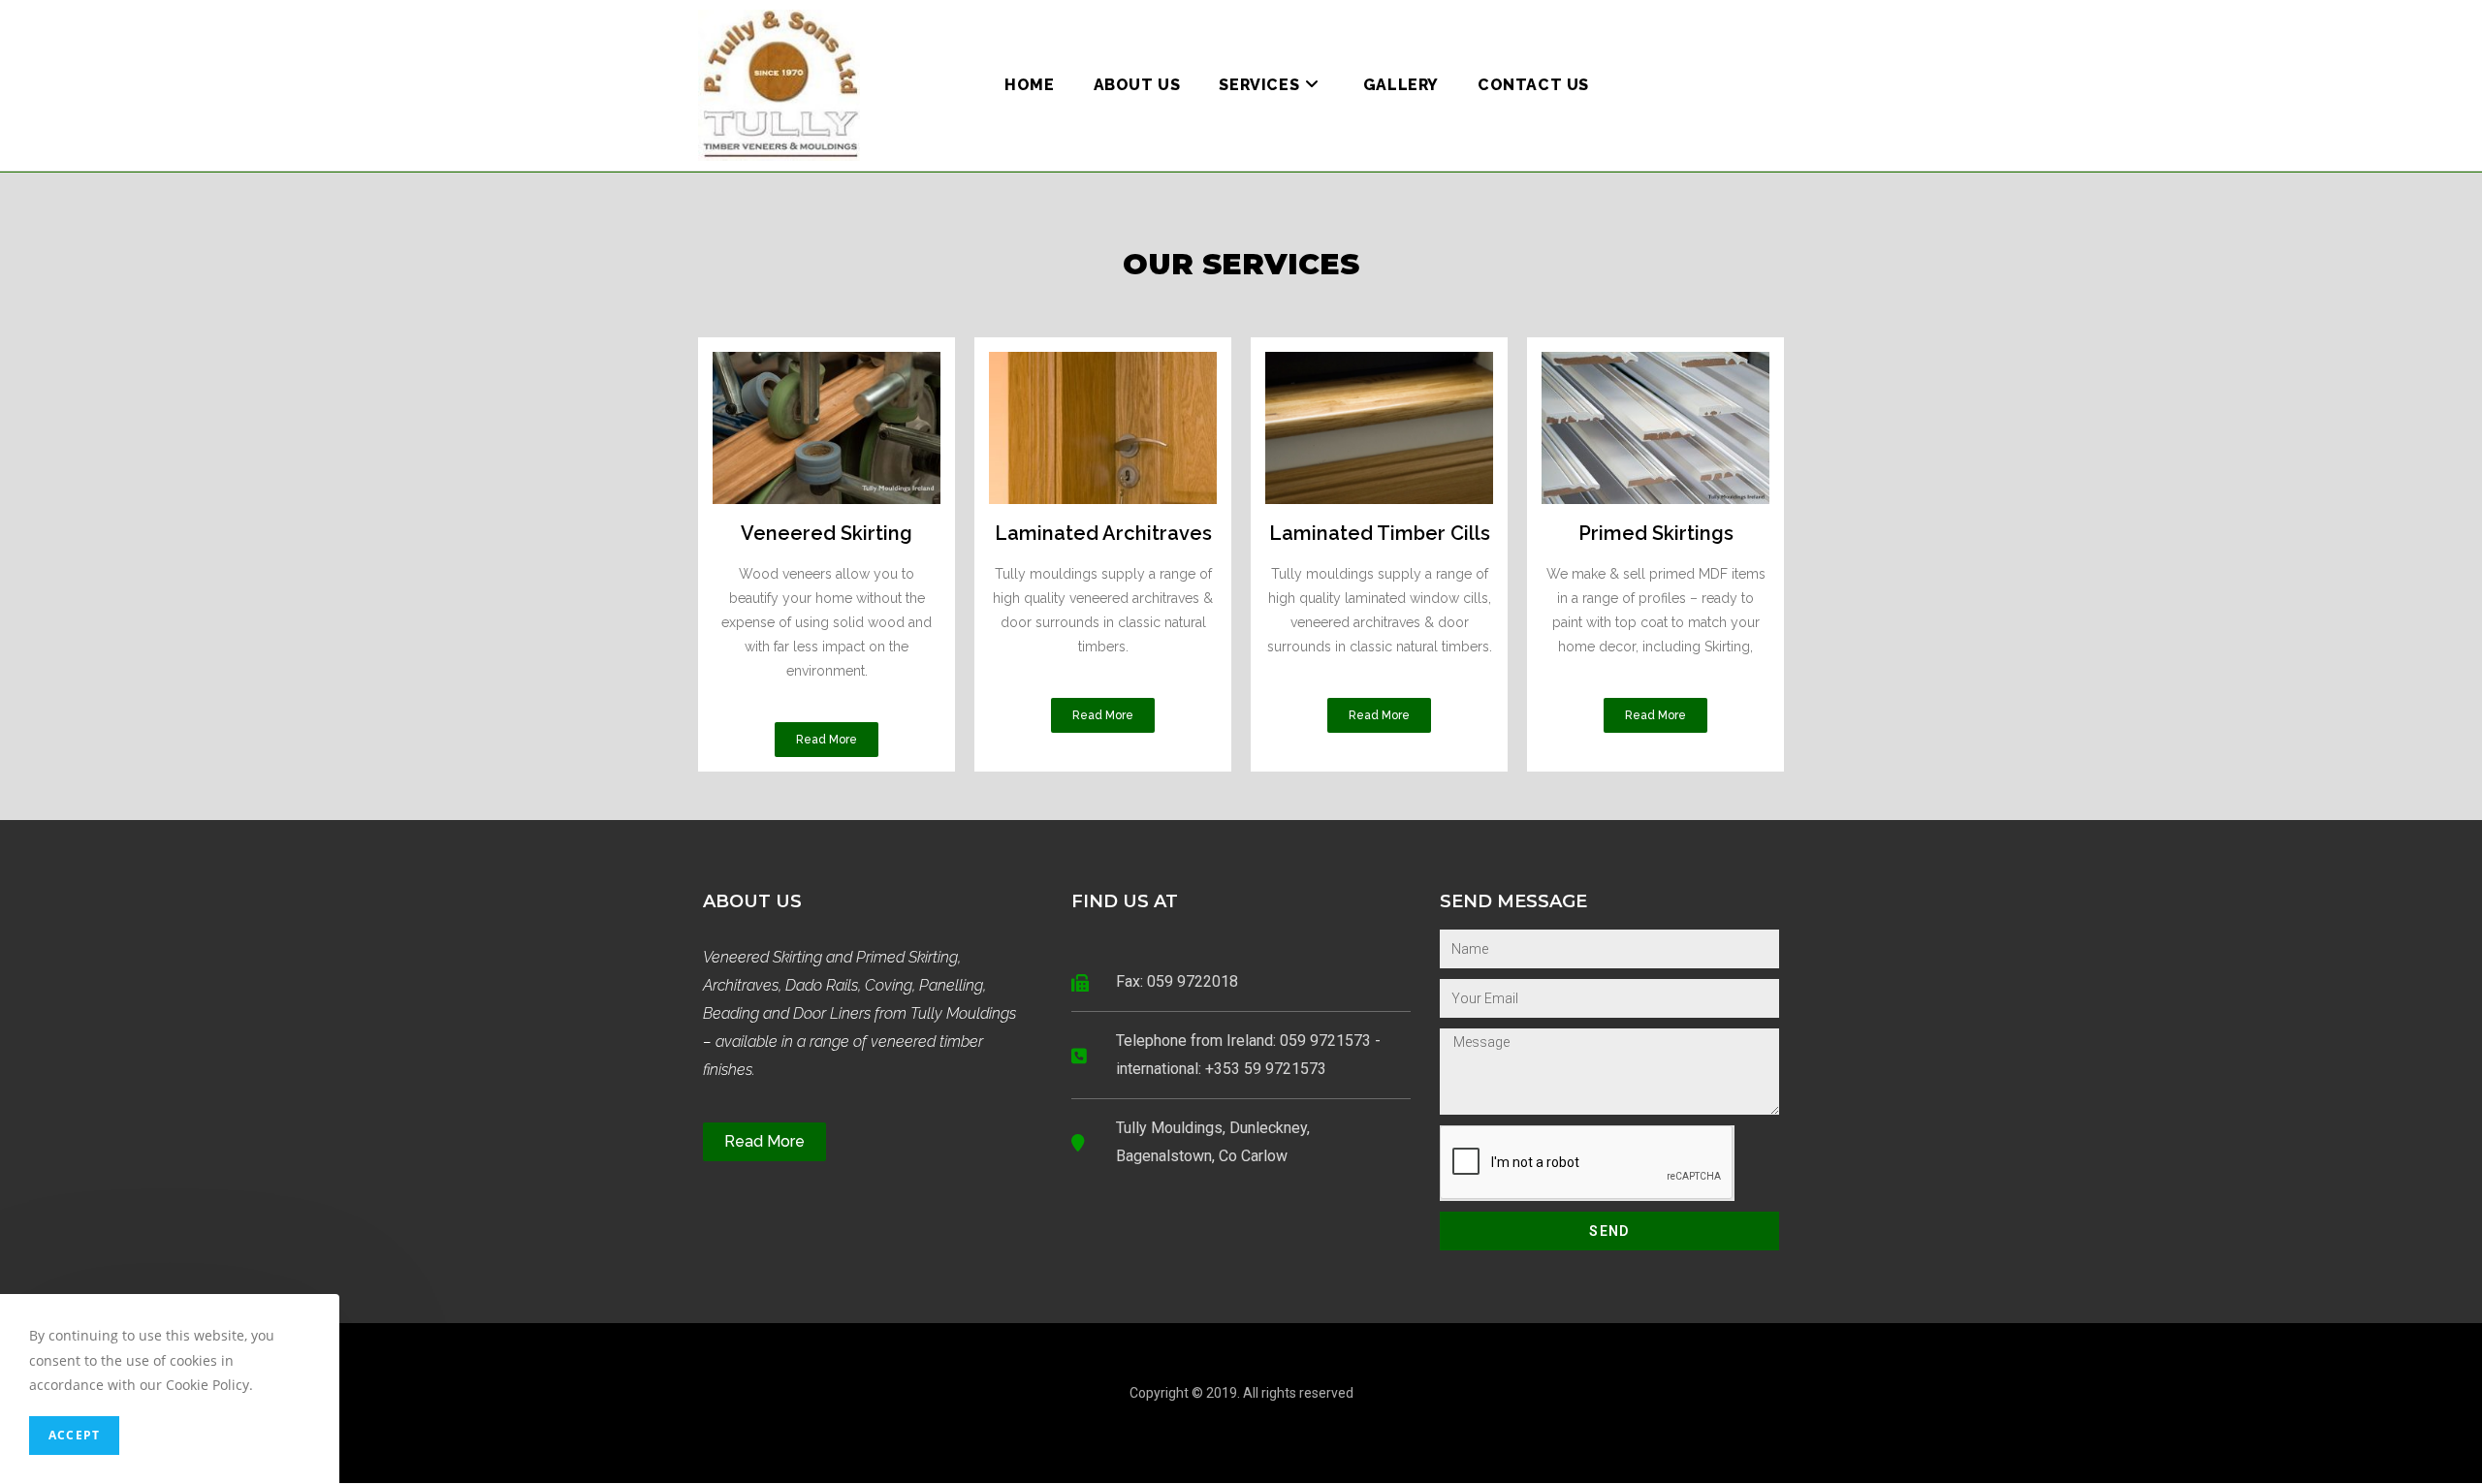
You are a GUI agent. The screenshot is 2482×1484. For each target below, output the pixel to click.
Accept (74, 1435)
